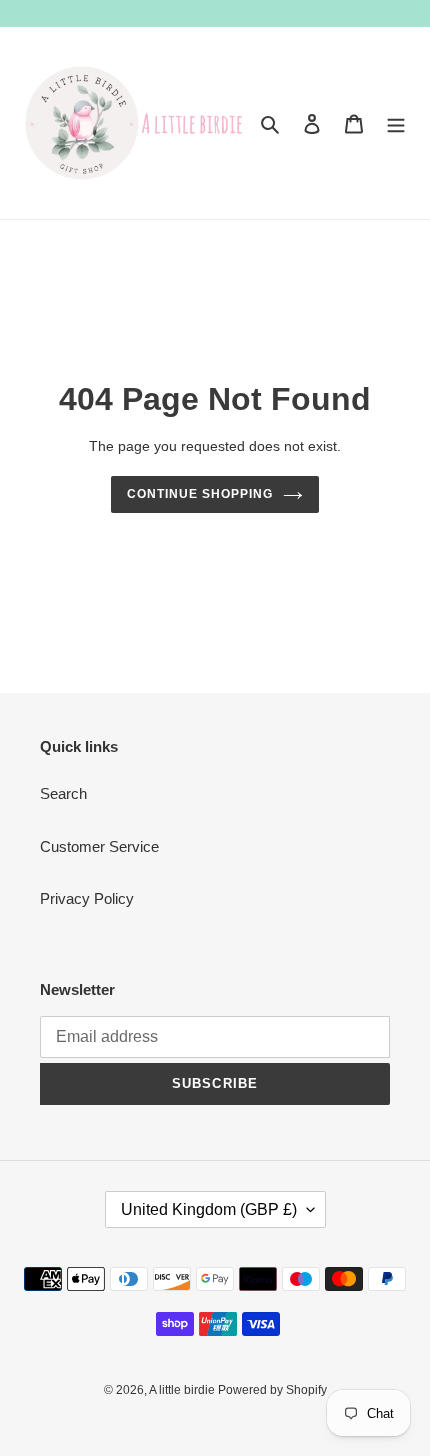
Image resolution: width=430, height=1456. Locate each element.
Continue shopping (200, 494)
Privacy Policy (87, 898)
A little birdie (183, 1390)
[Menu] (396, 123)
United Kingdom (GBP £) (209, 1209)
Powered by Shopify (272, 1390)
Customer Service (99, 846)
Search (63, 793)
